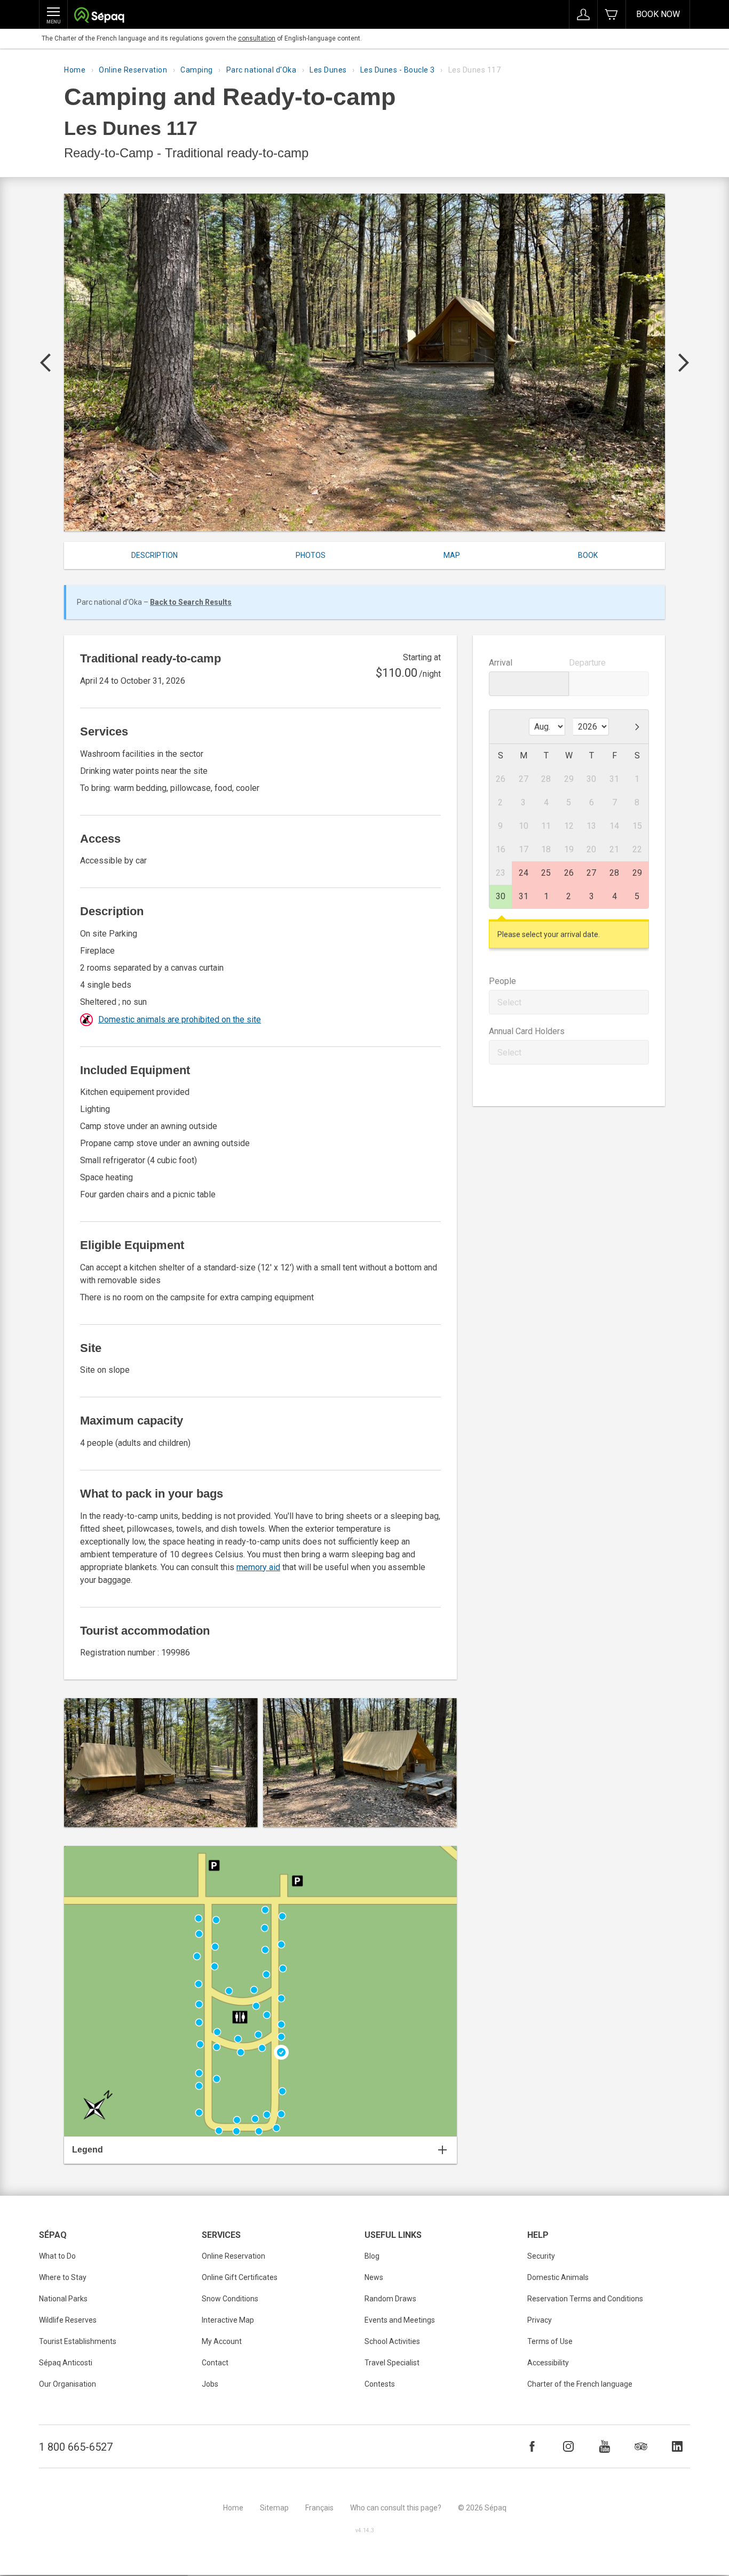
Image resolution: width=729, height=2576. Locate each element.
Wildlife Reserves (68, 2320)
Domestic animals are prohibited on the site (180, 1019)
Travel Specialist (392, 2363)
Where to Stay (63, 2277)
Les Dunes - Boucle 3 (398, 70)
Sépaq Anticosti (66, 2363)
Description (154, 555)
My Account (222, 2341)
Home (75, 70)
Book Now (658, 14)
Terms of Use (550, 2341)
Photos (311, 555)
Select (509, 1002)
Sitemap (274, 2508)
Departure (587, 663)
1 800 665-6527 (76, 2447)
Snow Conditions (230, 2299)
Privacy (540, 2320)
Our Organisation (68, 2384)
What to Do (57, 2256)
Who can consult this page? (396, 2508)
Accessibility (548, 2363)
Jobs (210, 2384)
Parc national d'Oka (262, 70)
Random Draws (390, 2299)
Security (541, 2256)
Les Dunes (328, 70)
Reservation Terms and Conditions (585, 2299)
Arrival (501, 663)
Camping (197, 70)
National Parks (63, 2299)
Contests (380, 2384)
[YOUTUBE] (605, 2446)
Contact (215, 2363)
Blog (372, 2256)
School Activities (392, 2341)
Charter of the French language (580, 2384)
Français (319, 2508)
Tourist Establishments (78, 2341)
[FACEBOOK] (532, 2446)
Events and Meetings (400, 2320)
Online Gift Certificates (240, 2277)
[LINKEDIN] (677, 2446)
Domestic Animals (558, 2277)
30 (501, 896)
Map (452, 555)
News (374, 2277)
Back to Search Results (191, 602)
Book (588, 555)
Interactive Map (228, 2320)
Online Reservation (133, 70)
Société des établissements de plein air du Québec (99, 16)
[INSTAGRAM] (568, 2446)
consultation (257, 38)
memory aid (258, 1567)
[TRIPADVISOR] (641, 2446)
